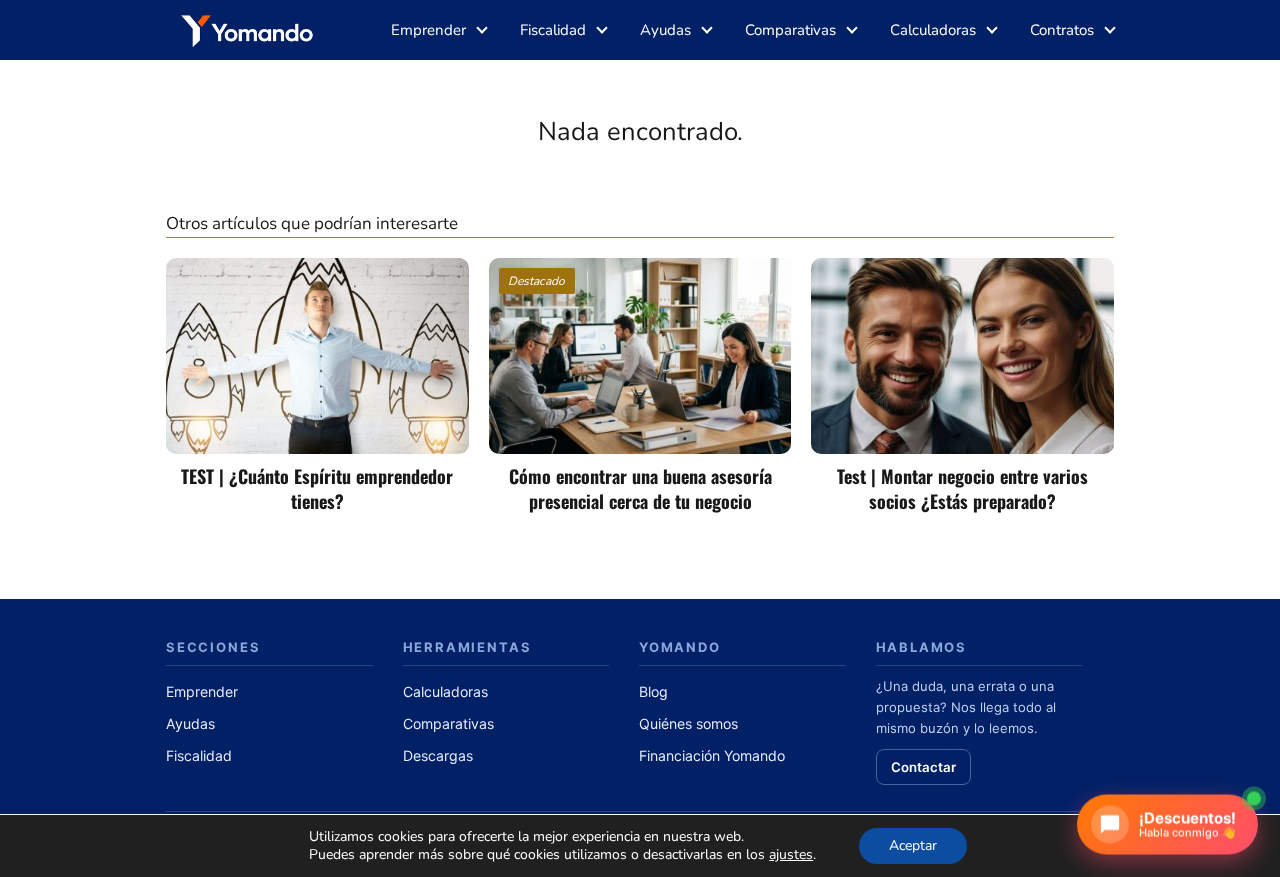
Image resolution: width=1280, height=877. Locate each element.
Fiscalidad (553, 30)
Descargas (438, 755)
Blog (653, 691)
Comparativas (790, 30)
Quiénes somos (688, 723)
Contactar (923, 767)
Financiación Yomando (712, 755)
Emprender (428, 30)
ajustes (791, 855)
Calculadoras (933, 30)
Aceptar (913, 845)
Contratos (1062, 30)
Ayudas (665, 30)
